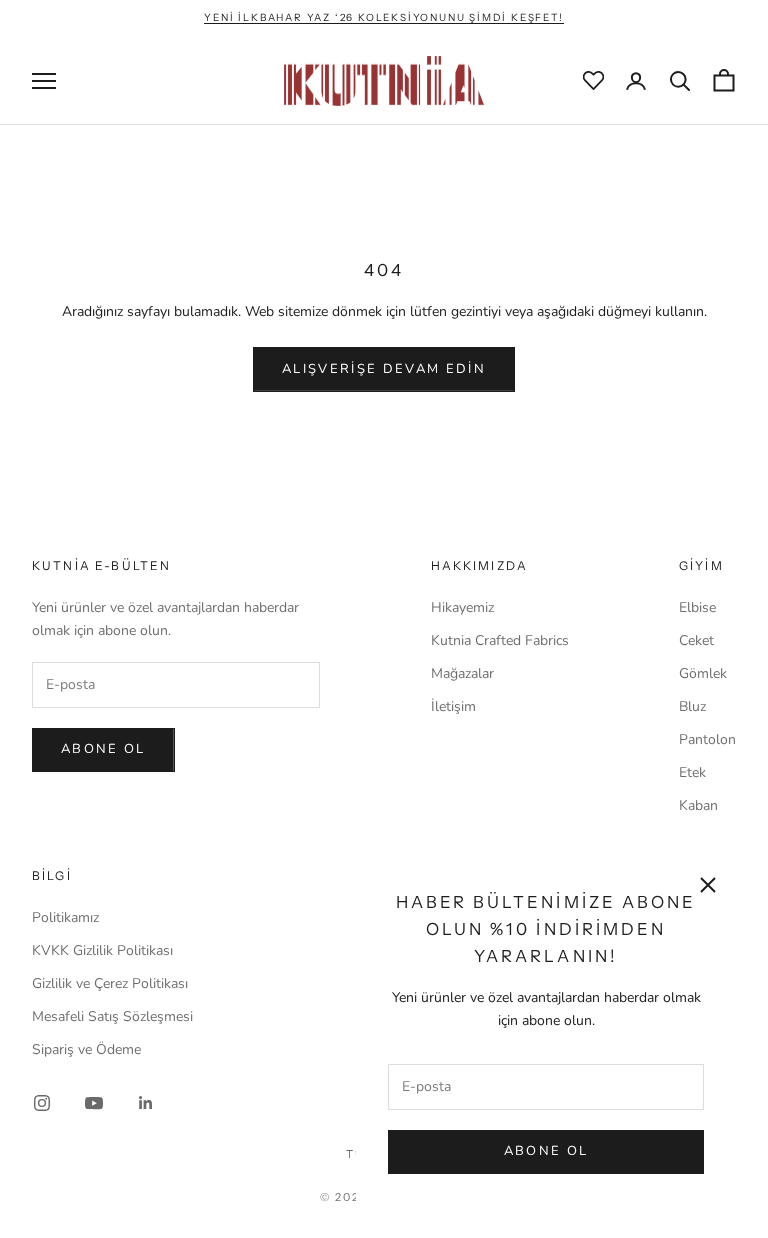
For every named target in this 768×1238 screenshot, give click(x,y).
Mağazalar (462, 673)
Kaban (698, 805)
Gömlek (703, 673)
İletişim (453, 706)
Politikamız (65, 917)
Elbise (697, 607)
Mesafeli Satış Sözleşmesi (112, 1016)
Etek (692, 772)
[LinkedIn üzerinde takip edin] (146, 1103)
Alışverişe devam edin (384, 369)
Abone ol (103, 749)
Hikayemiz (462, 607)
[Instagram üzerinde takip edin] (42, 1103)
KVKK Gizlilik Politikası (102, 950)
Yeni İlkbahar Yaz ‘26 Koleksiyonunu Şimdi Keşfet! (383, 17)
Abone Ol (546, 1151)
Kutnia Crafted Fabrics (500, 640)
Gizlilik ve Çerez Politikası (110, 983)
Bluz (692, 706)
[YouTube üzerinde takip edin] (94, 1103)
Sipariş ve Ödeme (86, 1049)
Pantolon (707, 739)
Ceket (696, 640)
